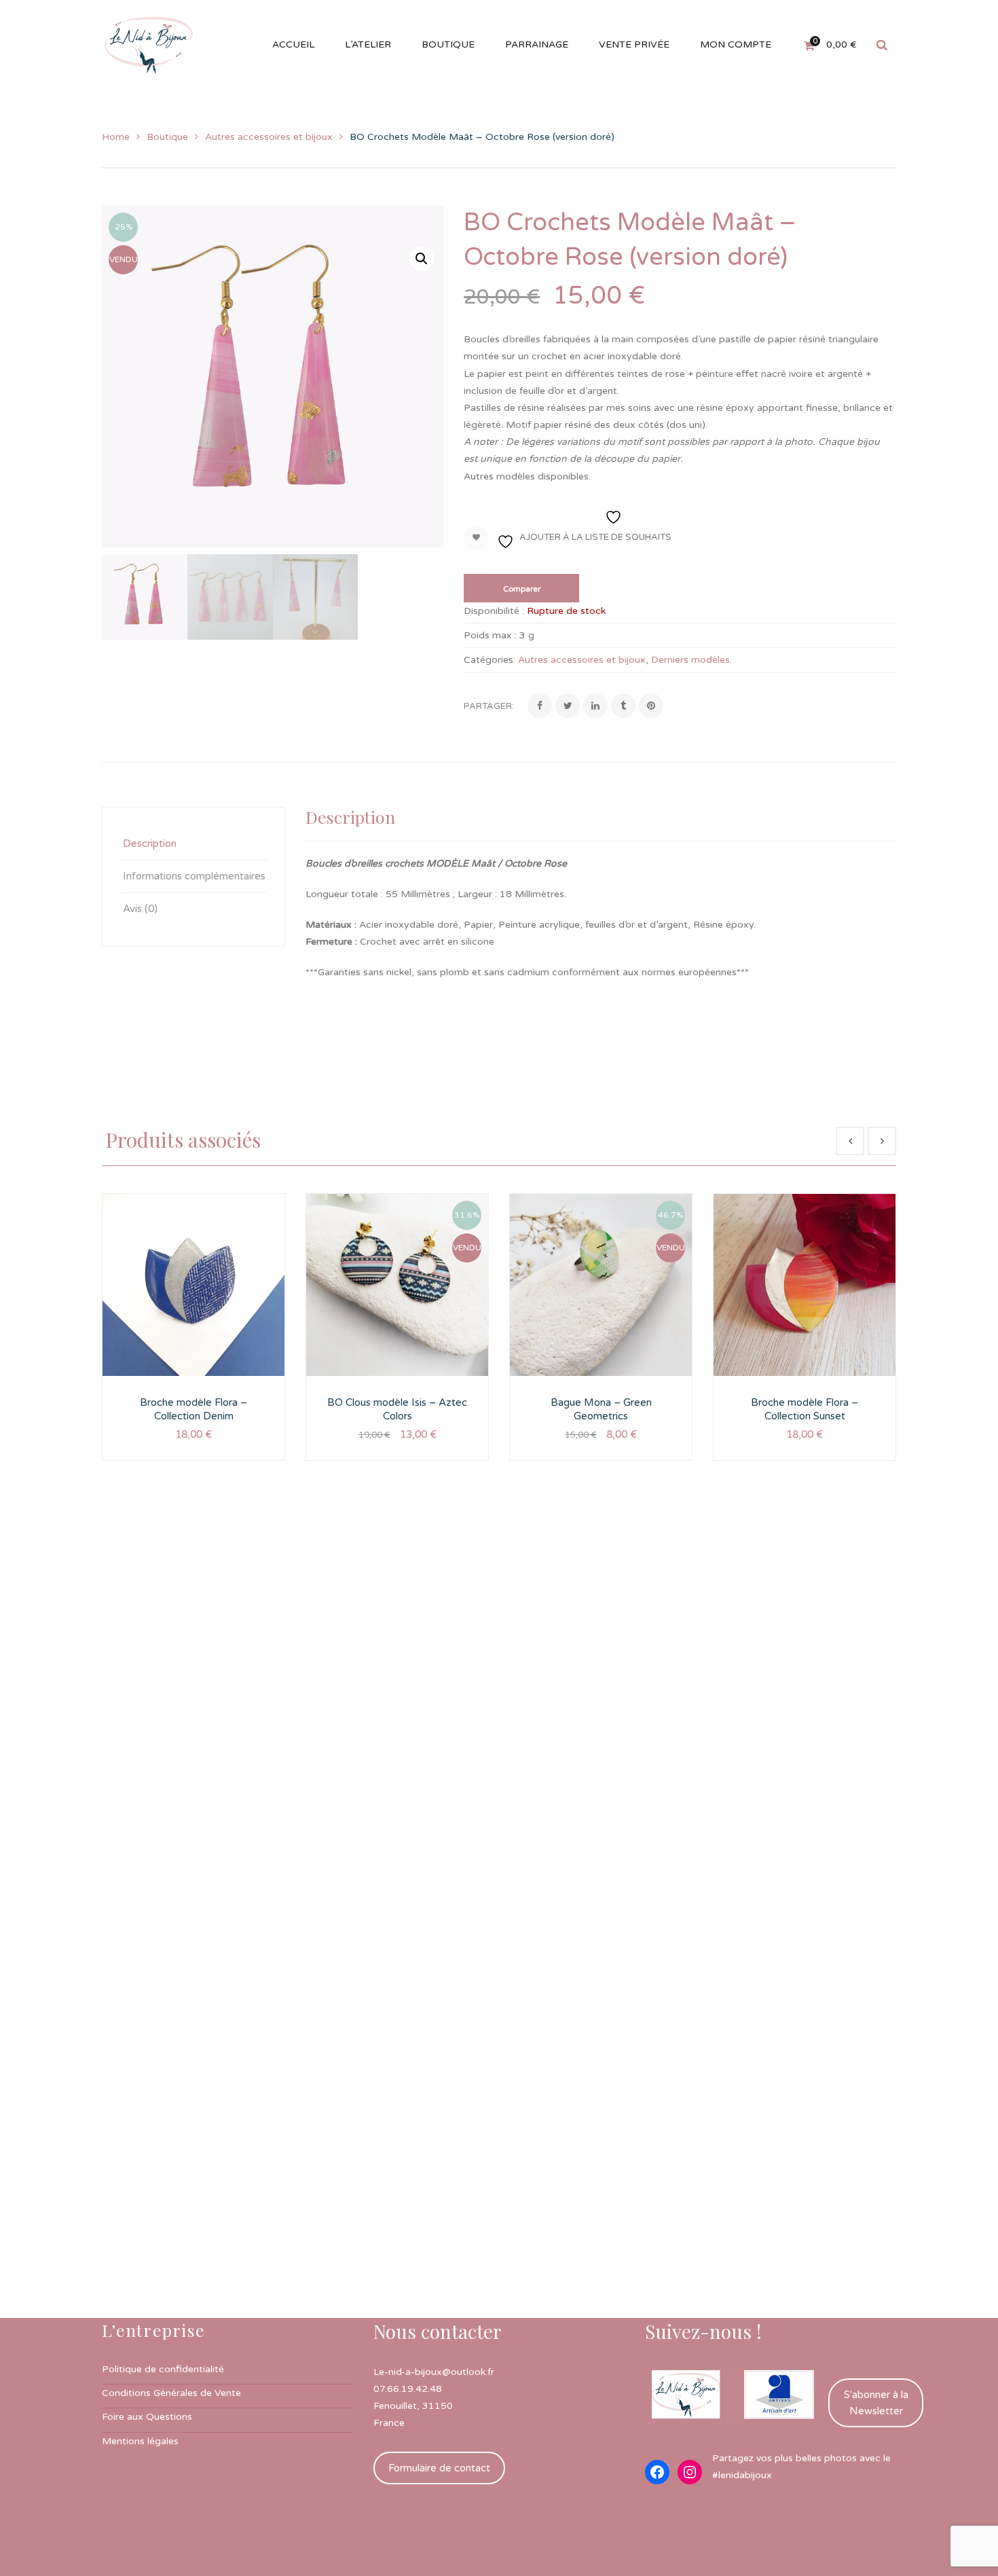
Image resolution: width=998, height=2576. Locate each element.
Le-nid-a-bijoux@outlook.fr (434, 2372)
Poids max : (490, 635)
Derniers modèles (690, 660)
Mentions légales (140, 2441)
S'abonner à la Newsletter (876, 2403)
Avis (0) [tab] (140, 909)
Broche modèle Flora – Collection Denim (193, 1409)
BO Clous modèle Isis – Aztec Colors (397, 1409)
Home (116, 137)
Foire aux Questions (147, 2417)
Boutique (167, 137)
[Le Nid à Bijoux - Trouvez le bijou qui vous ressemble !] (149, 44)
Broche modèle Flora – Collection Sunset (805, 1409)
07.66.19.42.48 (408, 2389)
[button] (422, 259)
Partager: (489, 706)
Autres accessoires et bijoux (269, 137)
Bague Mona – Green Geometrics (601, 1409)
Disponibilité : (494, 611)
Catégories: (489, 660)
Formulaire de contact (439, 2468)
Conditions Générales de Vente (171, 2393)
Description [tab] (150, 843)
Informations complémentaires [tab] (194, 876)
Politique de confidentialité (163, 2369)
